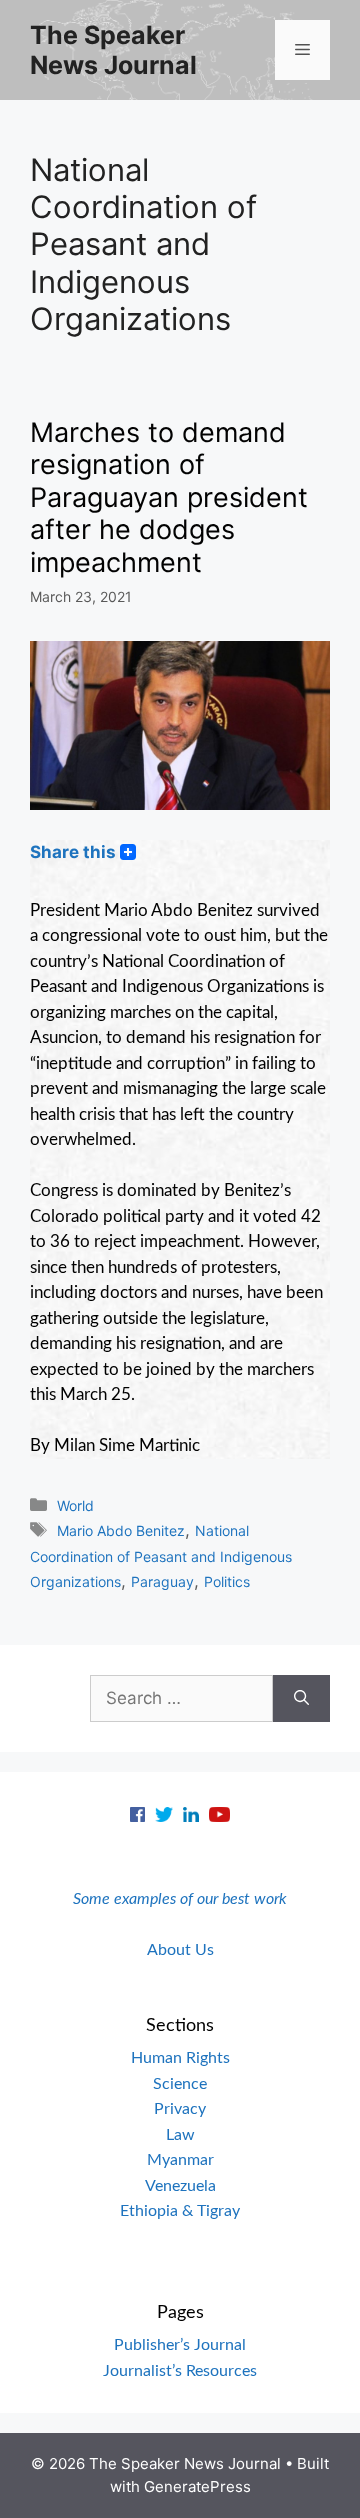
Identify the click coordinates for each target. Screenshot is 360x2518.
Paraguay (162, 1581)
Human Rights (180, 2058)
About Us (180, 1950)
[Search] (301, 1699)
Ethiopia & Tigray (180, 2211)
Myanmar (180, 2160)
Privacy (180, 2109)
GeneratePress (197, 2486)
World (75, 1505)
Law (180, 2135)
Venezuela (180, 2186)
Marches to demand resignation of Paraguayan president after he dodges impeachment (169, 497)
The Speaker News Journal (113, 50)
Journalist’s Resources (180, 2371)
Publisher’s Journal (180, 2345)
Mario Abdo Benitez (121, 1530)
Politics (227, 1581)
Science (180, 2084)
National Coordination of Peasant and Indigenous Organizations (161, 1556)
